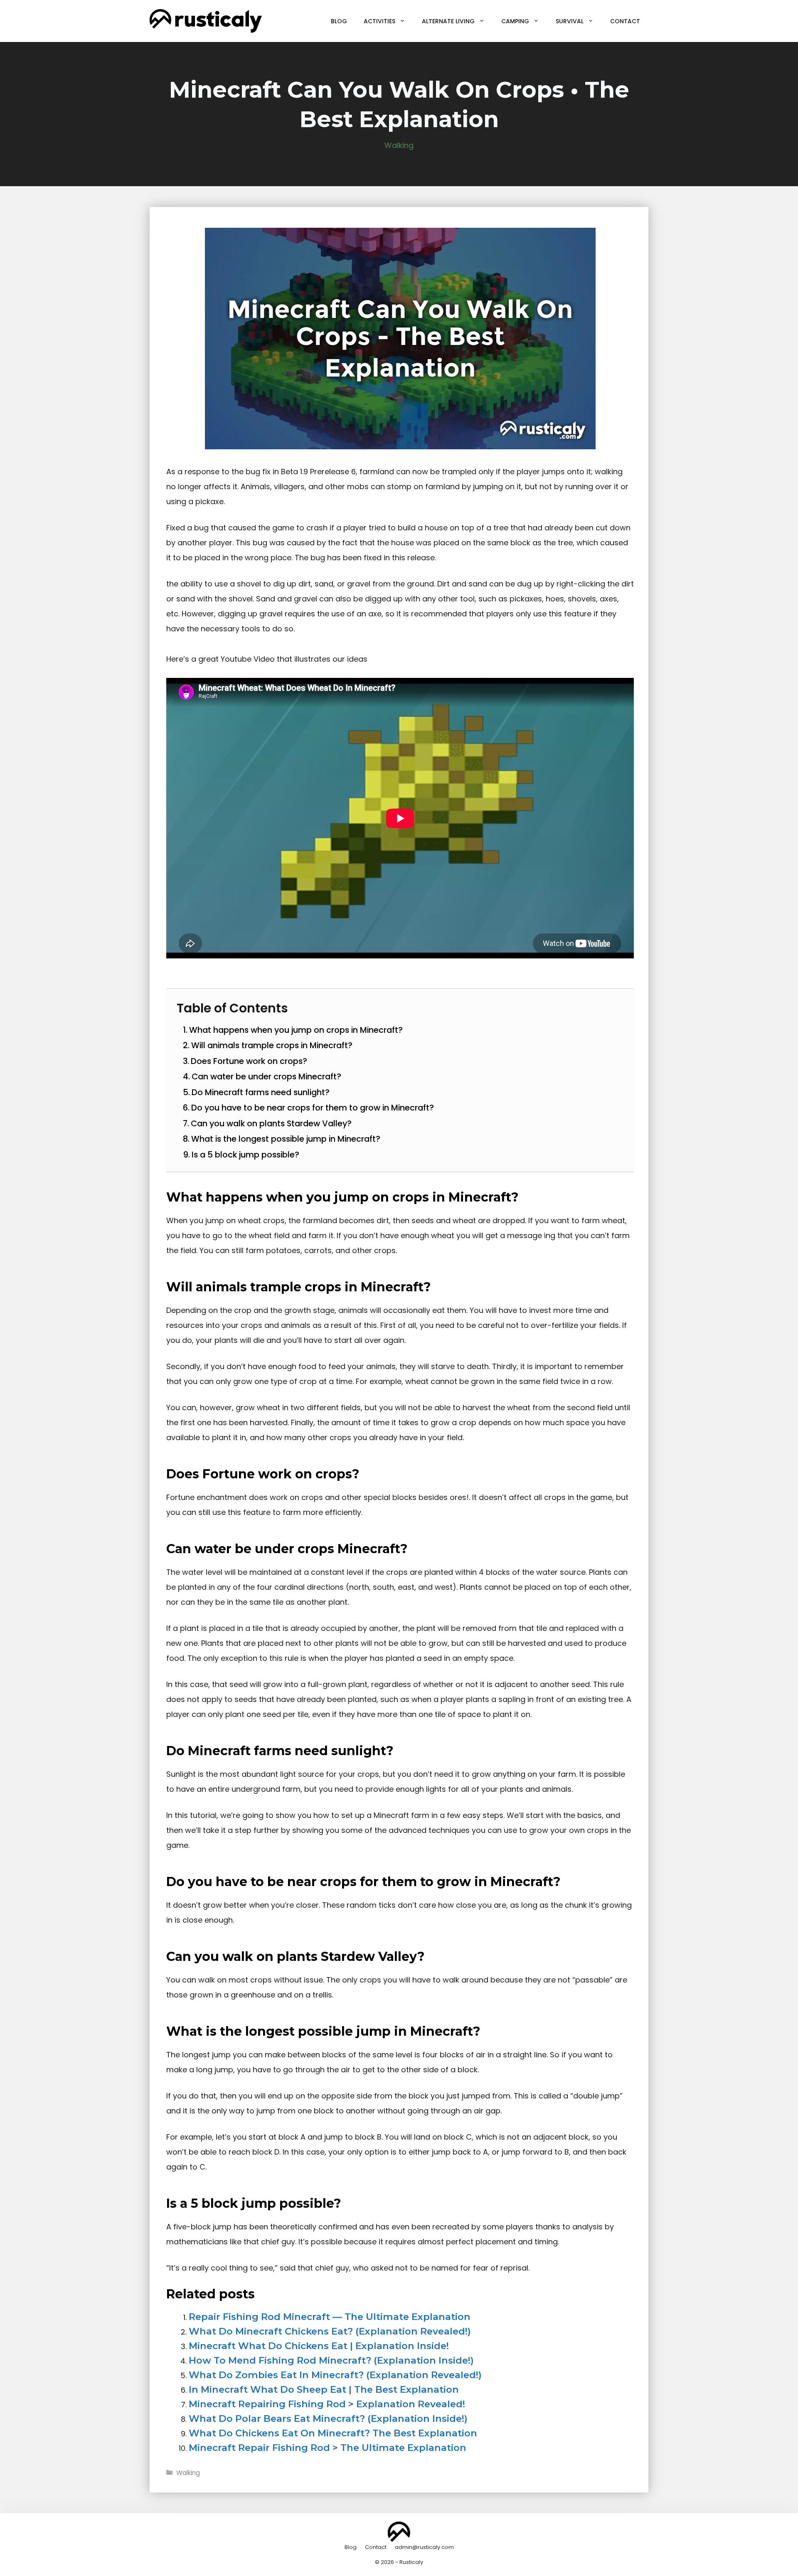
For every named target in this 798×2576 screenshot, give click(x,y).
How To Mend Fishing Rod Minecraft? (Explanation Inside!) (331, 2360)
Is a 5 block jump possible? (245, 1155)
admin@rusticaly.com (424, 2547)
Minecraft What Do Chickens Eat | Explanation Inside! (319, 2346)
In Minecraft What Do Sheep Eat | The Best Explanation (324, 2389)
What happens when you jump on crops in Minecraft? (296, 1030)
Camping (515, 21)
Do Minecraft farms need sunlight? (261, 1092)
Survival (570, 21)
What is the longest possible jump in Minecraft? (286, 1139)
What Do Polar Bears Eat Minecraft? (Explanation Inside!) (328, 2418)
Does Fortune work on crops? (249, 1061)
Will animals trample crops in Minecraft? (272, 1045)
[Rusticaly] (206, 21)
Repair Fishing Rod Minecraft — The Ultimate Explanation (330, 2317)
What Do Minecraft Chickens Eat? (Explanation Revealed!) (330, 2331)
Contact (625, 21)
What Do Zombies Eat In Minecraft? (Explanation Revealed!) (335, 2375)
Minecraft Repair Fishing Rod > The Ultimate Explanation (328, 2448)
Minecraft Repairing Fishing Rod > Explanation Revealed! (327, 2404)
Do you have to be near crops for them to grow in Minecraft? (313, 1108)
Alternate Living (448, 21)
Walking (399, 145)
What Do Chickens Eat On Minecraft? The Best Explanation (333, 2433)
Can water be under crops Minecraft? (266, 1076)
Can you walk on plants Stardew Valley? (271, 1123)
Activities (379, 21)
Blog (339, 21)
